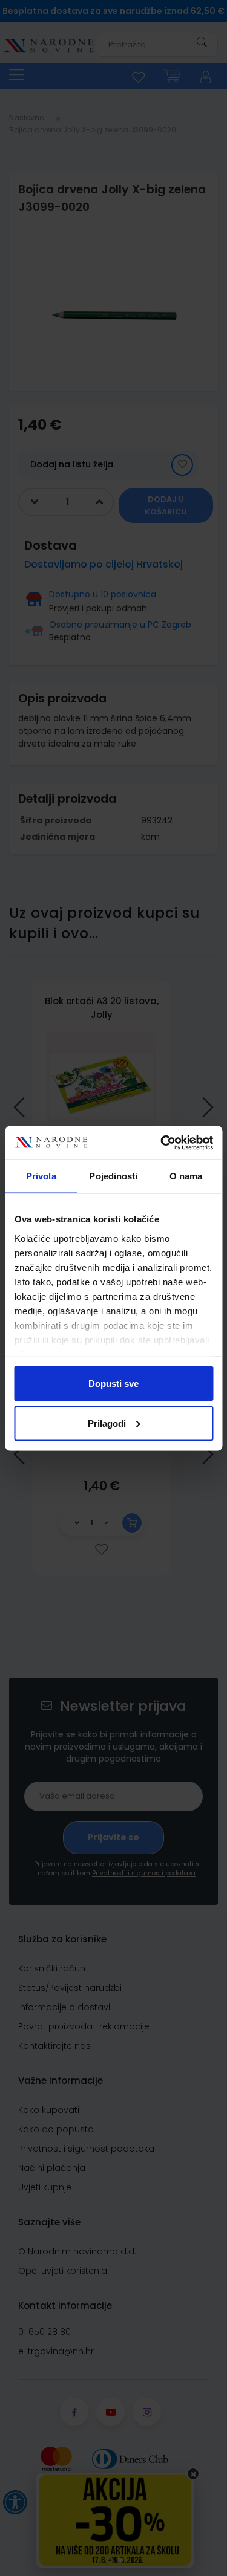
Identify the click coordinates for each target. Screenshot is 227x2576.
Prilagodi (107, 1423)
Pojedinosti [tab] (113, 1176)
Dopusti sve (113, 1384)
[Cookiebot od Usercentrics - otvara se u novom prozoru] (162, 1143)
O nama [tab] (186, 1176)
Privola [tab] (41, 1176)
